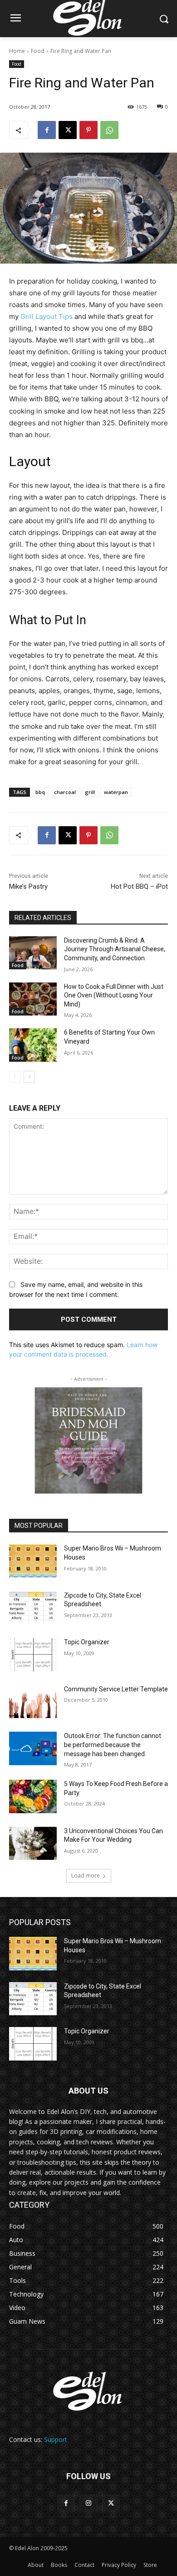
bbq (40, 792)
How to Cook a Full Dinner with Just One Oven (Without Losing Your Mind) (114, 995)
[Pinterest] (88, 130)
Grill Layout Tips (47, 316)
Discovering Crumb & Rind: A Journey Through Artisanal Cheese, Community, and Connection (115, 949)
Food (38, 51)
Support (56, 2439)
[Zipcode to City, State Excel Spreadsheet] (33, 1608)
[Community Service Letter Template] (33, 1702)
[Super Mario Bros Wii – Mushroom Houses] (33, 1561)
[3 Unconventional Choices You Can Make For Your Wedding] (33, 1844)
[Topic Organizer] (33, 1655)
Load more (86, 1875)
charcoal (65, 792)
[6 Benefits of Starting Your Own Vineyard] (33, 1045)
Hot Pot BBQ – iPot (139, 886)
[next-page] (29, 1077)
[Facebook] (47, 130)
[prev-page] (15, 1077)
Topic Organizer (87, 1642)
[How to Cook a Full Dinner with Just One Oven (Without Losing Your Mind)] (33, 999)
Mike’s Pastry (28, 886)
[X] (68, 130)
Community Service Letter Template (116, 1689)
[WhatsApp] (109, 130)
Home (17, 51)
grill (90, 792)
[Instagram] (88, 2503)
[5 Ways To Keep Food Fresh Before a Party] (33, 1796)
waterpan (116, 792)
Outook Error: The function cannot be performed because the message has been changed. (113, 1745)
